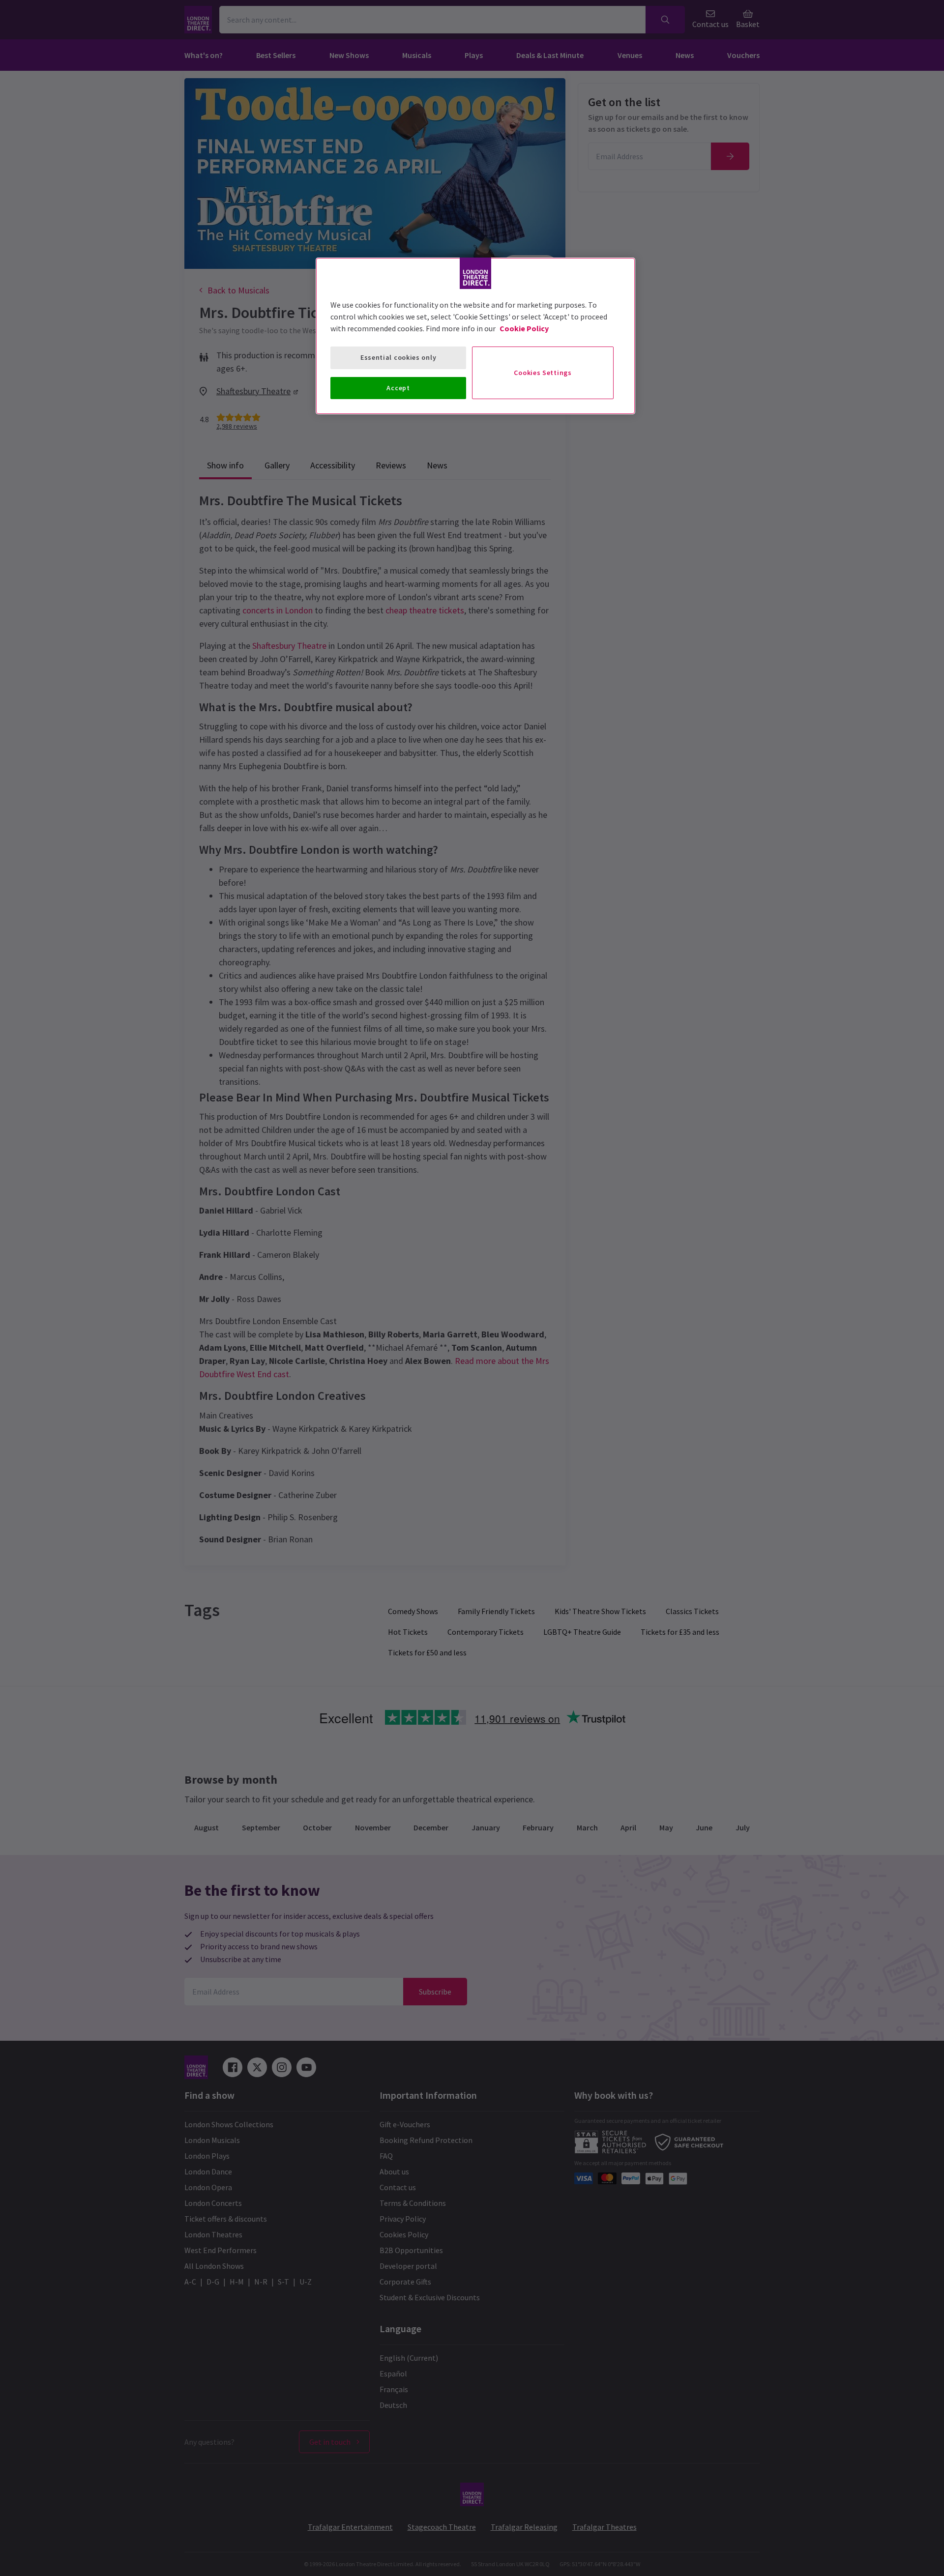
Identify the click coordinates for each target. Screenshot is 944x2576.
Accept (398, 388)
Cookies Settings (543, 373)
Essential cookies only (398, 357)
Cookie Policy (524, 328)
